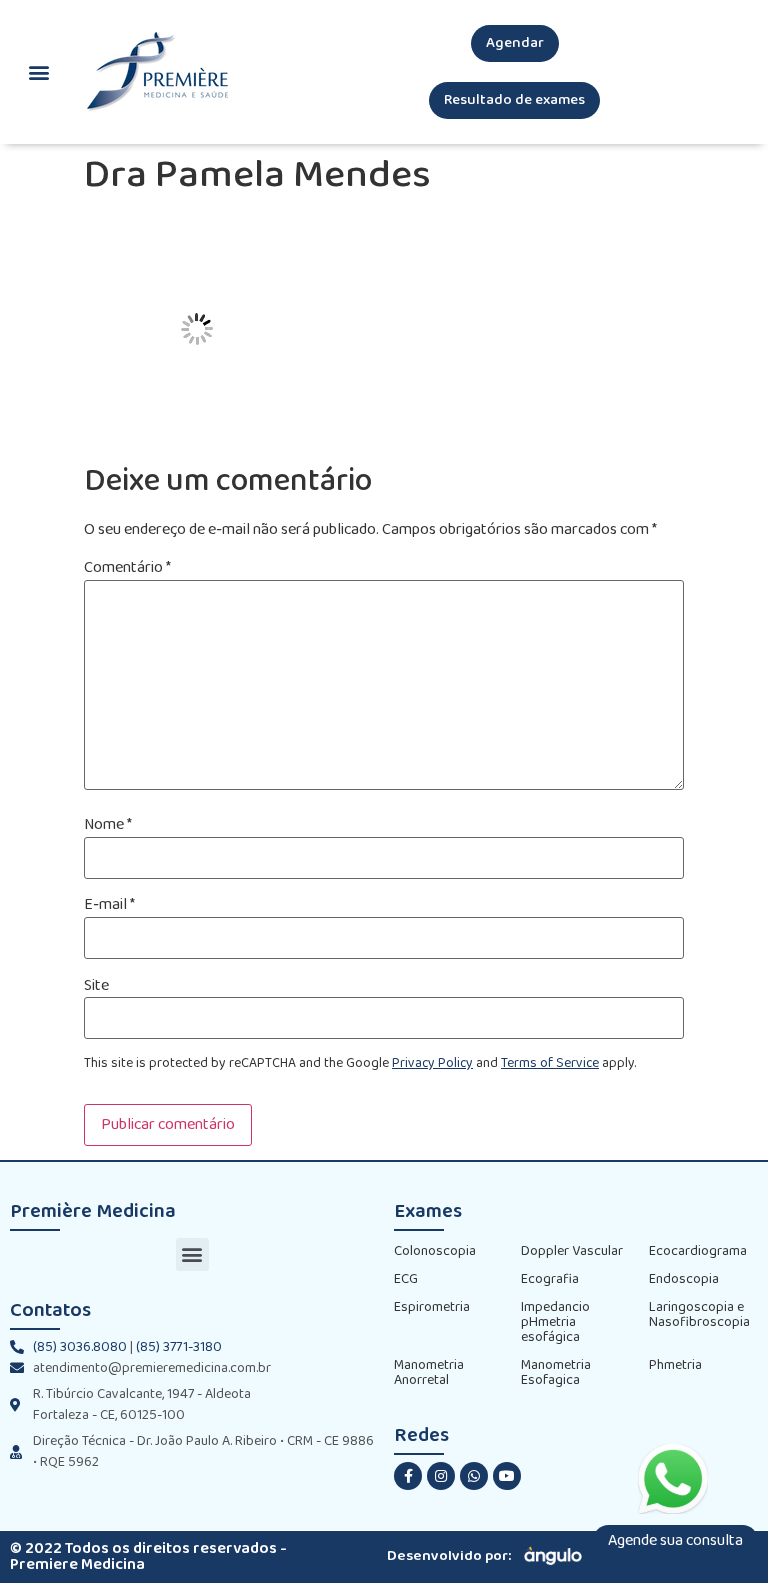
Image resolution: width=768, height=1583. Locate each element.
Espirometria (432, 1307)
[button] (515, 43)
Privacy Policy (432, 1063)
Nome (108, 825)
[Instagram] (441, 1476)
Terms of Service (550, 1063)
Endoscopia (684, 1279)
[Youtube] (507, 1476)
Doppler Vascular (572, 1251)
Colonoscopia (435, 1251)
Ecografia (550, 1279)
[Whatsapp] (474, 1476)
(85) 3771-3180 (179, 1347)
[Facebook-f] (408, 1476)
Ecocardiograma (698, 1251)
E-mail (109, 905)
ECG (406, 1279)
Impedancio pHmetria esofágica (555, 1322)
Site (96, 986)
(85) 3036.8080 (80, 1347)
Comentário (127, 568)
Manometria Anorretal (429, 1373)
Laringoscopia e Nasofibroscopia (699, 1315)
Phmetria (675, 1365)
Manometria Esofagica (556, 1373)
